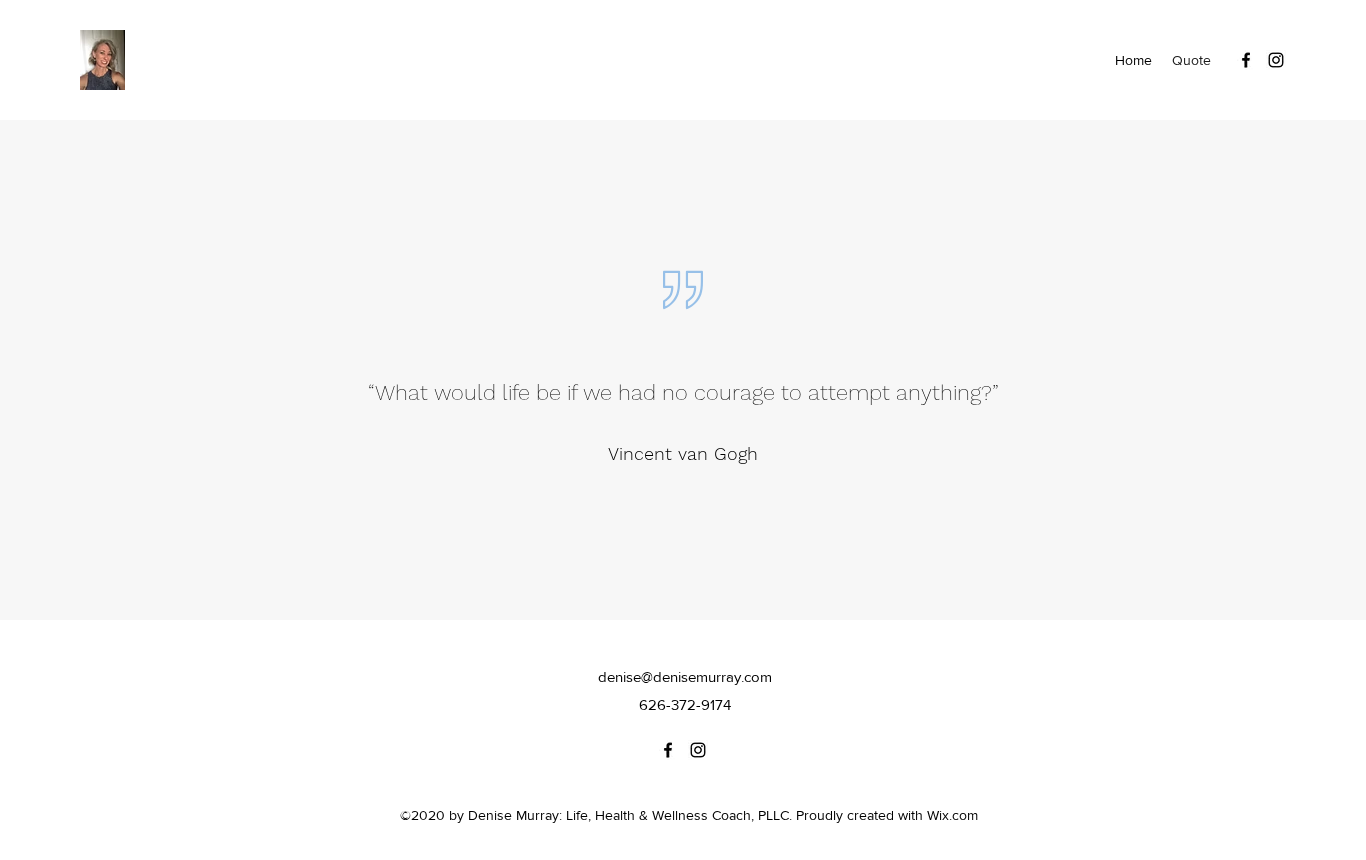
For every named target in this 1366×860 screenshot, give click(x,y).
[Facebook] (1246, 60)
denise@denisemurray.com (685, 676)
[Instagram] (1276, 60)
